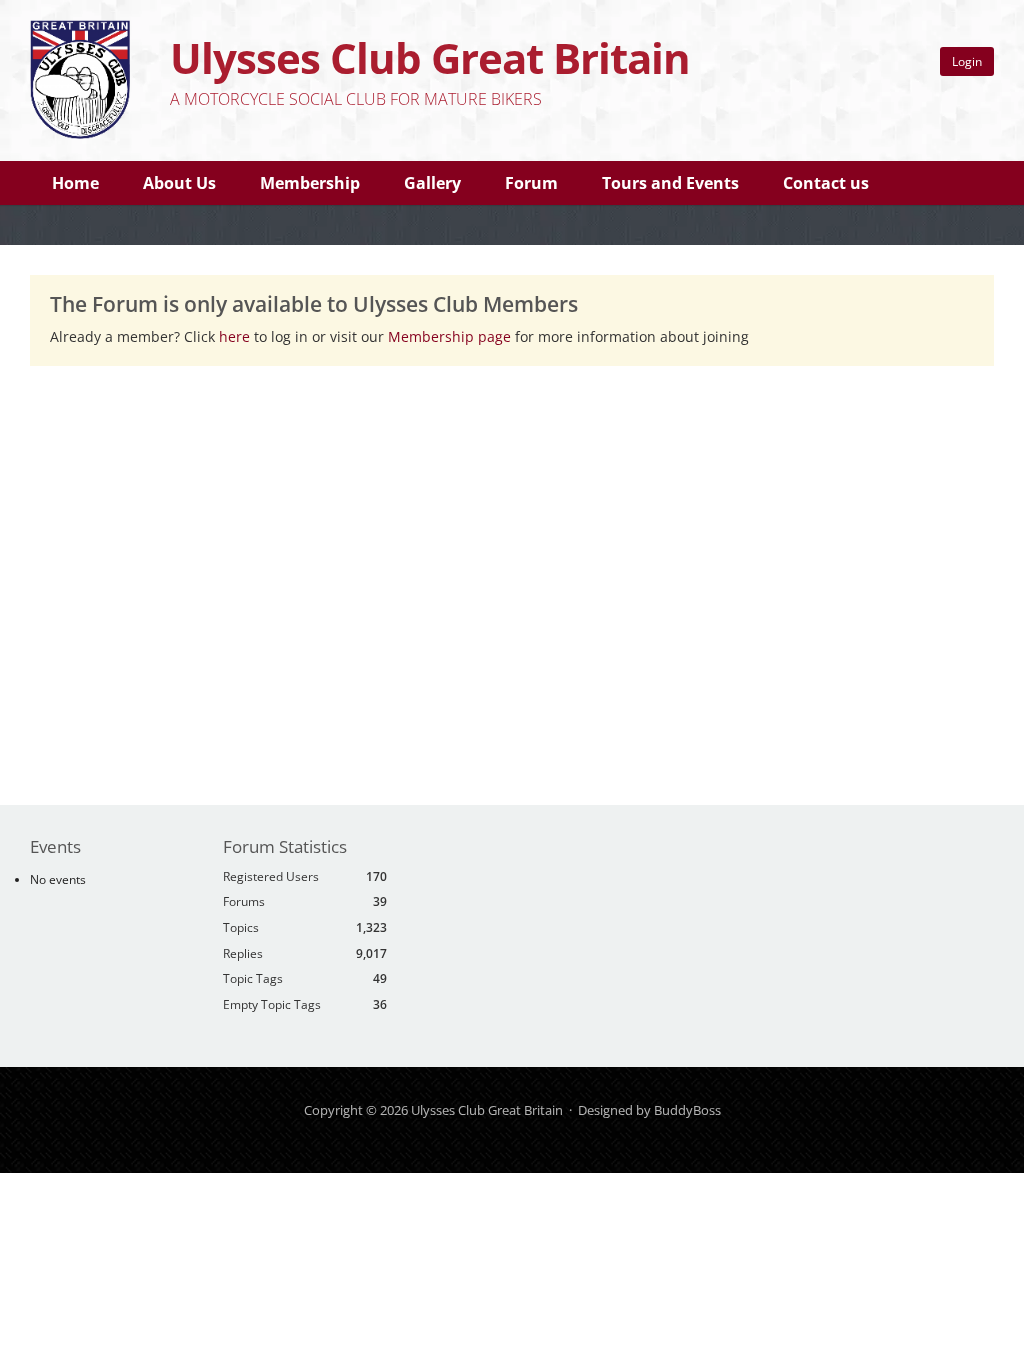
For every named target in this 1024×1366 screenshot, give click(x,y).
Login (967, 61)
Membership (310, 183)
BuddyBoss (687, 1110)
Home (75, 183)
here (234, 336)
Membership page (451, 336)
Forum (531, 183)
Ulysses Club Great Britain (430, 57)
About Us (179, 183)
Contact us (826, 183)
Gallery (432, 183)
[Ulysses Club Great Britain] (80, 134)
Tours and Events (670, 183)
